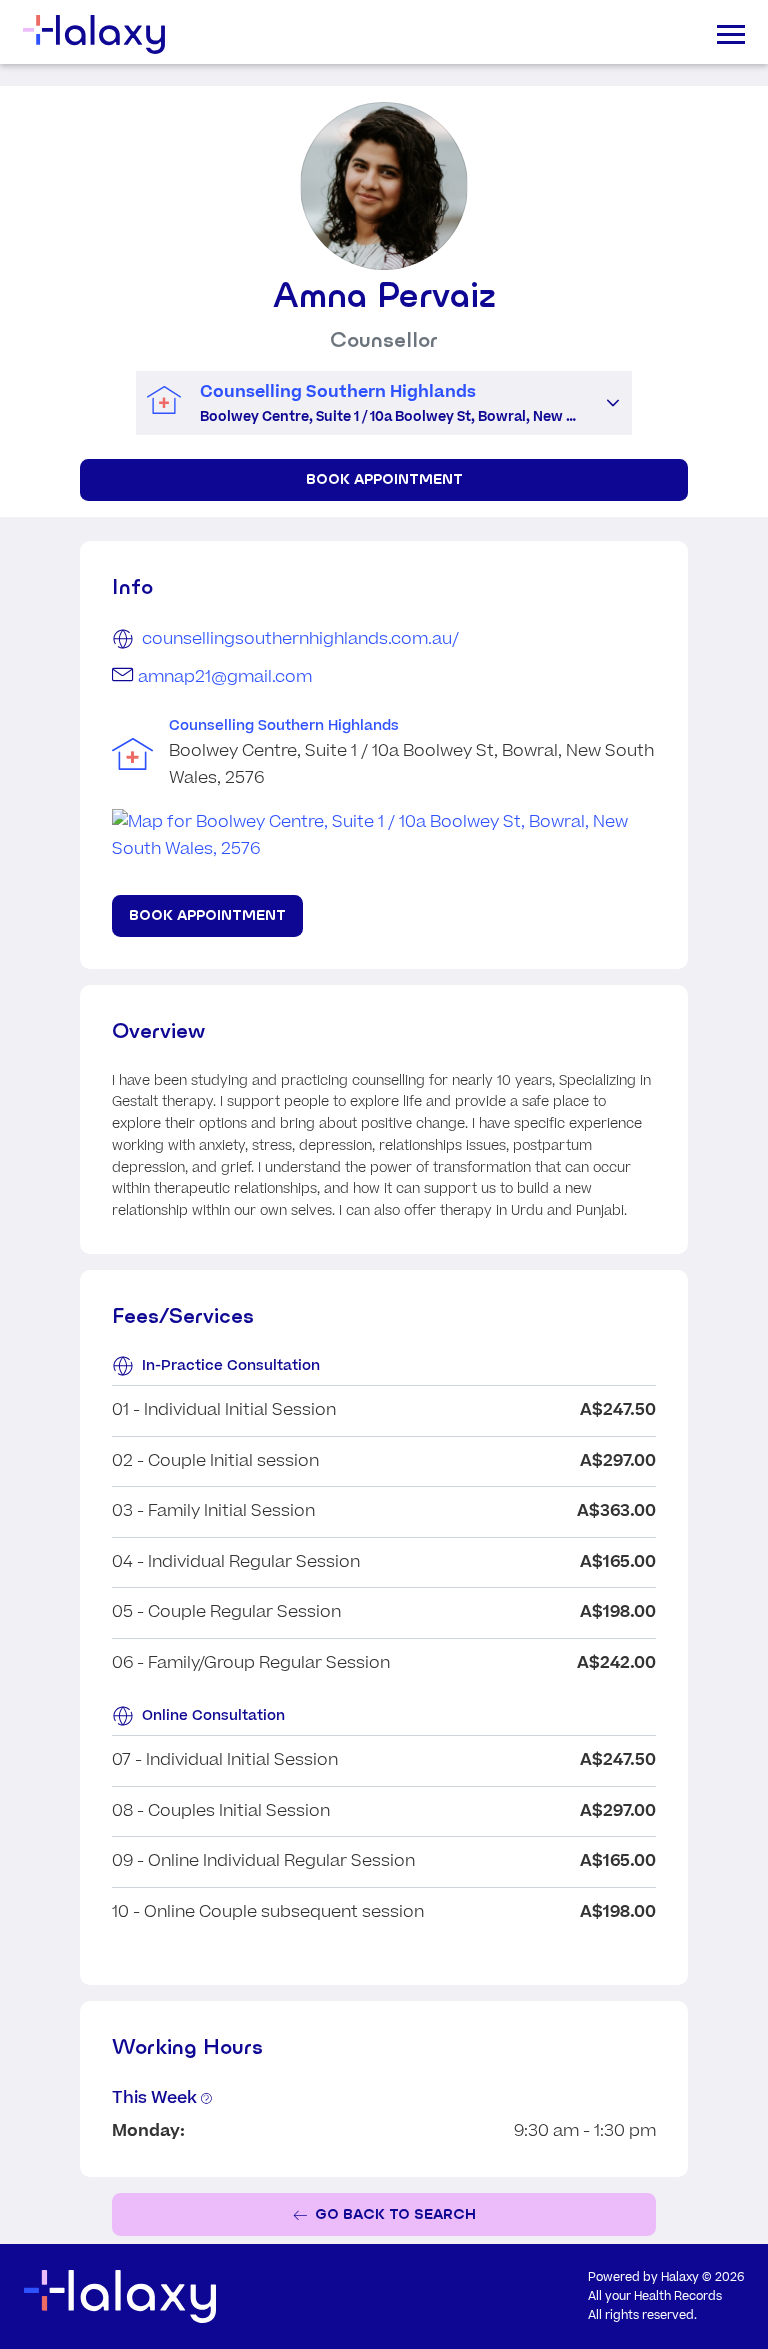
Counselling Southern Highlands (284, 726)
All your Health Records (655, 2296)
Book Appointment (384, 479)
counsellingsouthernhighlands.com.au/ (300, 639)
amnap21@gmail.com (225, 677)
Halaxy (680, 2277)
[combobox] (365, 403)
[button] (613, 403)
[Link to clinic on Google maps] (384, 836)
